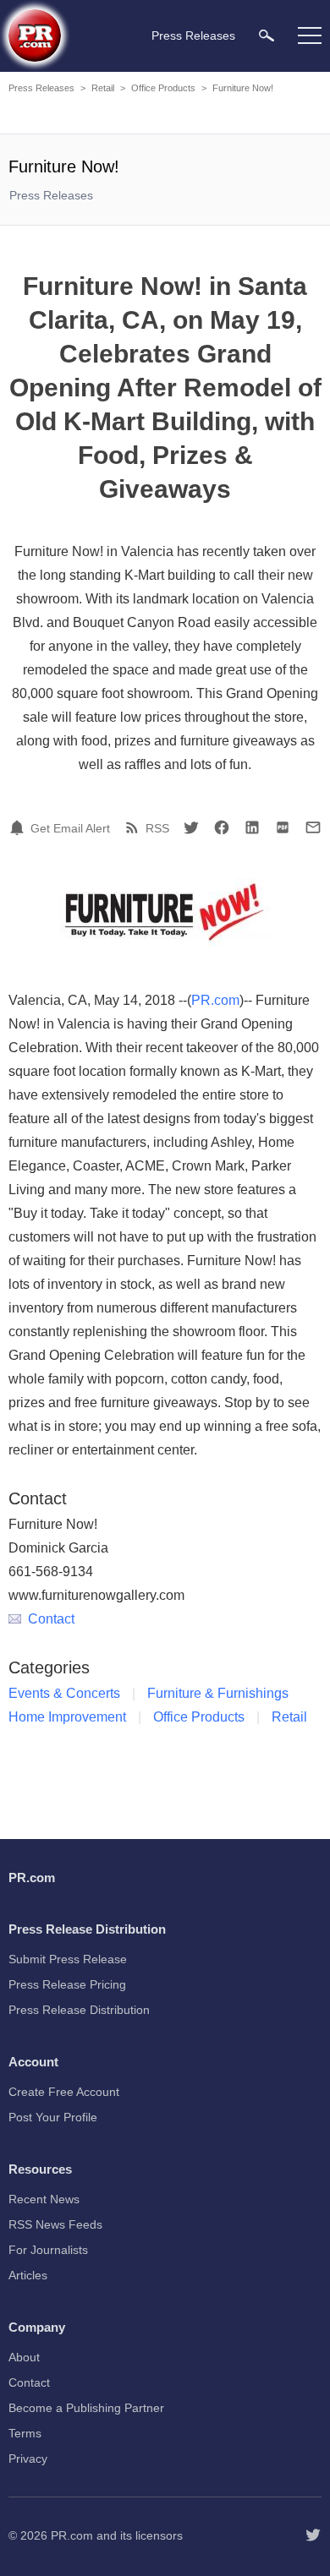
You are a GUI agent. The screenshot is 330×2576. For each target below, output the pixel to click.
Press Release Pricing (67, 1984)
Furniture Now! (243, 88)
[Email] (313, 827)
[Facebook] (222, 827)
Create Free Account (64, 2092)
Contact (51, 1619)
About (24, 2357)
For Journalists (48, 2250)
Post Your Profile (53, 2117)
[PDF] (283, 827)
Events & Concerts (64, 1693)
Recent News (44, 2199)
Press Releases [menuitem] (193, 35)
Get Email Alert (70, 828)
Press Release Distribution (79, 2010)
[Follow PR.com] (313, 2535)
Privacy (28, 2459)
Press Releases (41, 88)
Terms (25, 2433)
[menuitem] (267, 35)
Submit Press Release (68, 1959)
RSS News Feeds (55, 2224)
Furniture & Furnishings (218, 1693)
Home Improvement (67, 1717)
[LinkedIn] (252, 827)
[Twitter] (191, 827)
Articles (28, 2275)
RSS (157, 828)
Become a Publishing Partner (86, 2408)
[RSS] (135, 827)
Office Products (163, 88)
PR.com (215, 1000)
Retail (103, 88)
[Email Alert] (19, 827)
